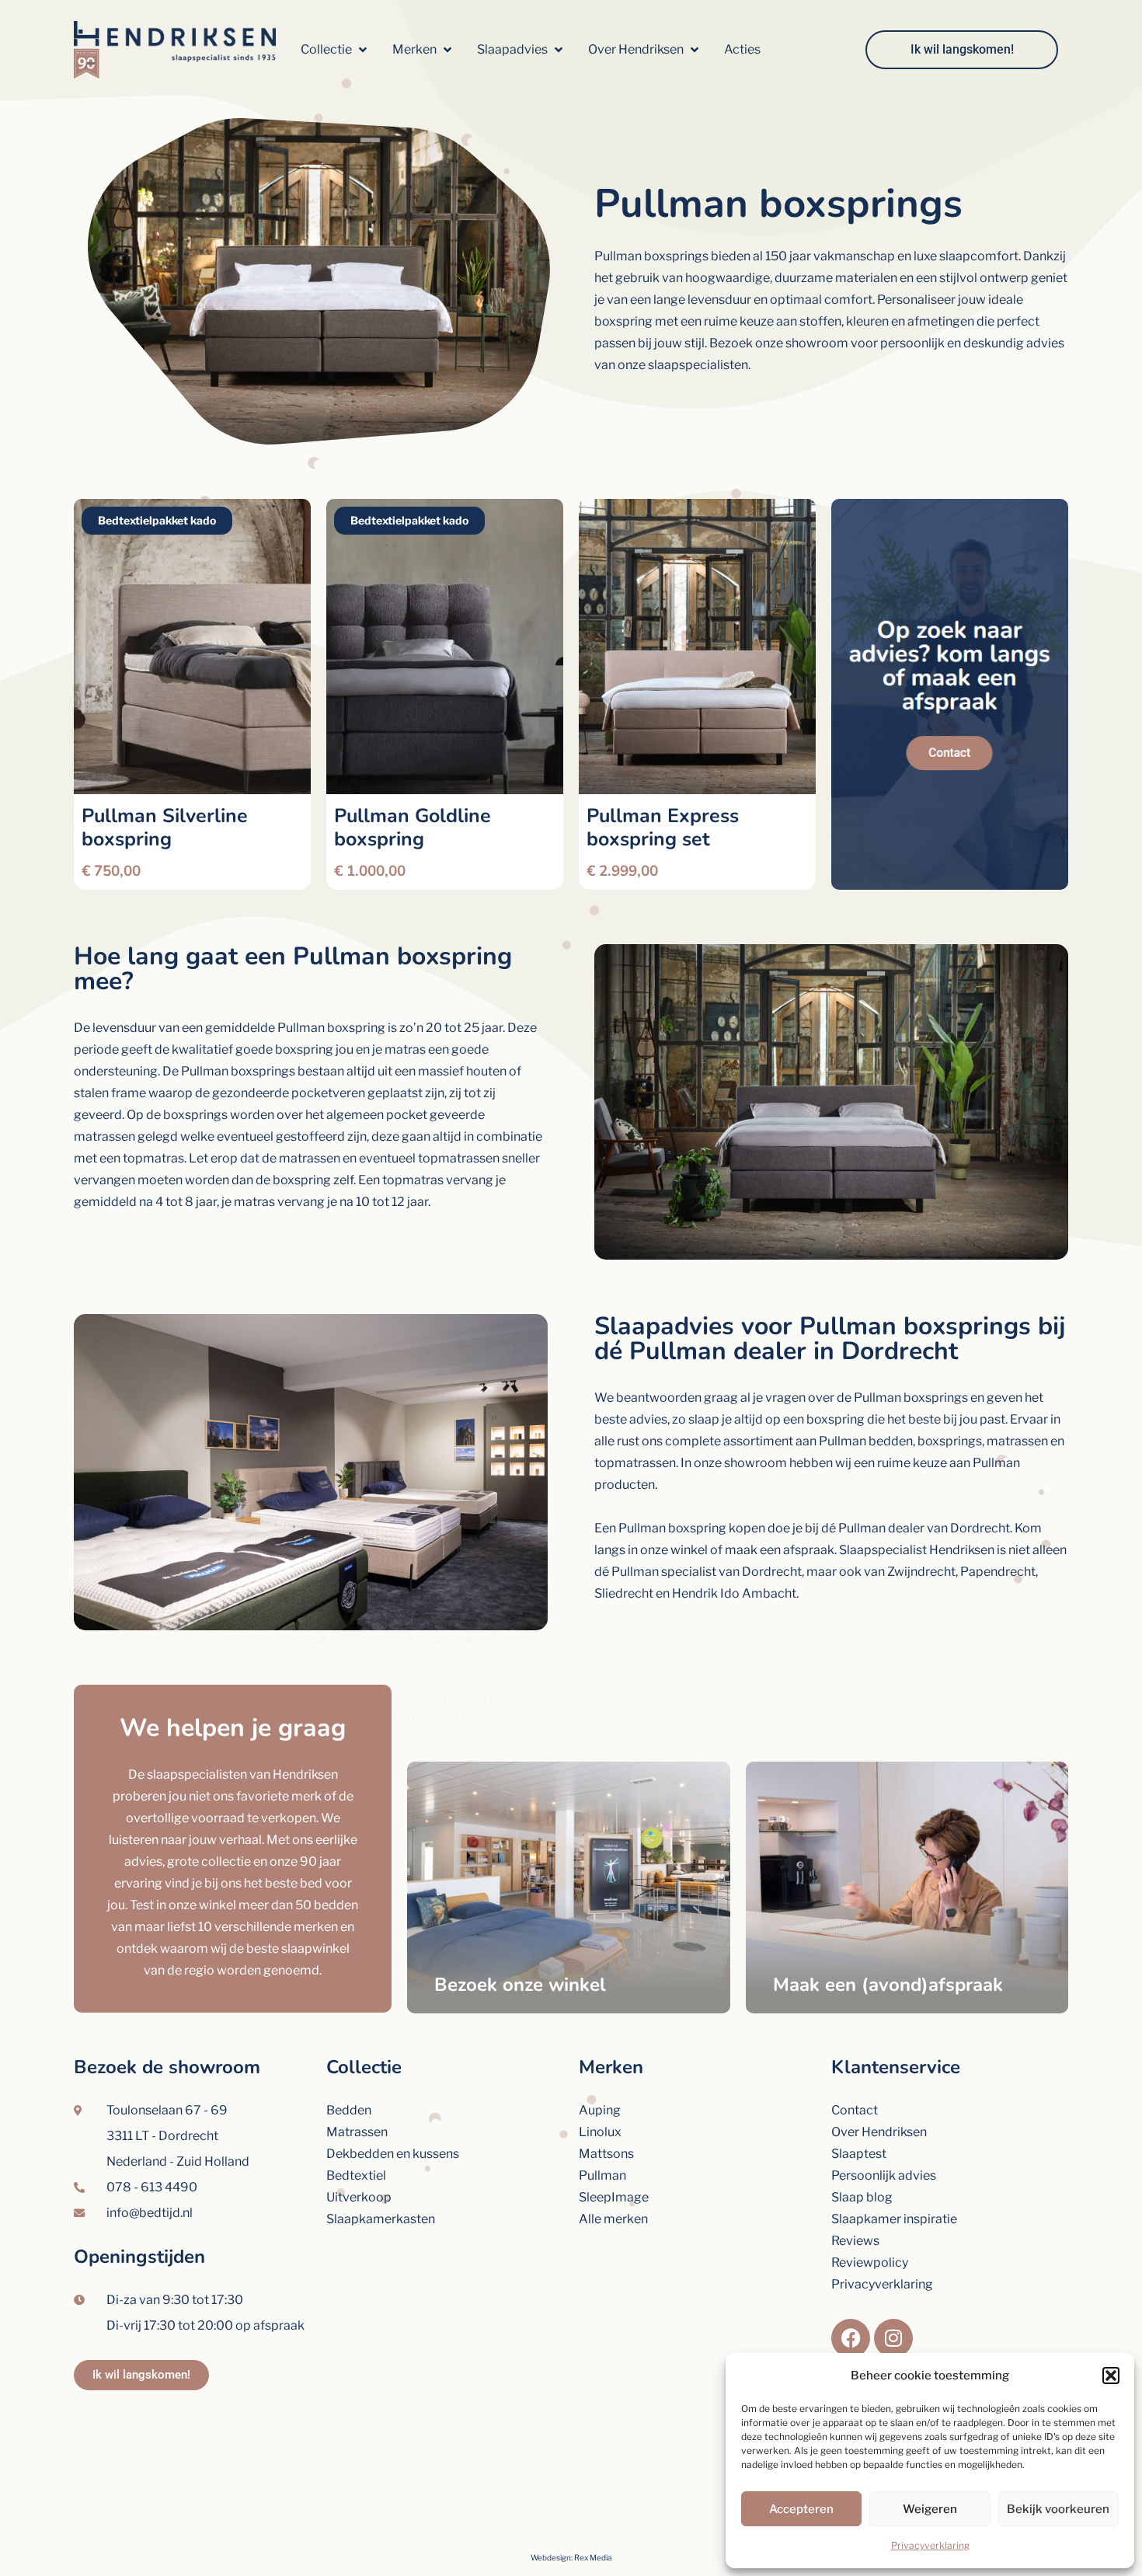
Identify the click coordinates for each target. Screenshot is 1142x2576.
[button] (1111, 2376)
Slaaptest (859, 2154)
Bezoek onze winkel (520, 1985)
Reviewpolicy (870, 2262)
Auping (600, 2110)
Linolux (600, 2132)
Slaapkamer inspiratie (894, 2219)
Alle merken (613, 2219)
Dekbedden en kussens (393, 2154)
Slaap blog (862, 2197)
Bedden (349, 2110)
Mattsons (606, 2154)
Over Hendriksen (879, 2132)
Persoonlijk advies (884, 2175)
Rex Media (593, 2557)
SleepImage (614, 2197)
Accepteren (801, 2509)
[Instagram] (893, 2338)
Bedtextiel (356, 2175)
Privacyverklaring (930, 2545)
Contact (855, 2110)
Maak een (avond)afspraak (888, 1985)
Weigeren (930, 2509)
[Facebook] (851, 2338)
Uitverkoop (359, 2197)
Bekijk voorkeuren (1058, 2509)
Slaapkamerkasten (381, 2219)
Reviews (855, 2241)
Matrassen (357, 2132)
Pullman (602, 2175)
